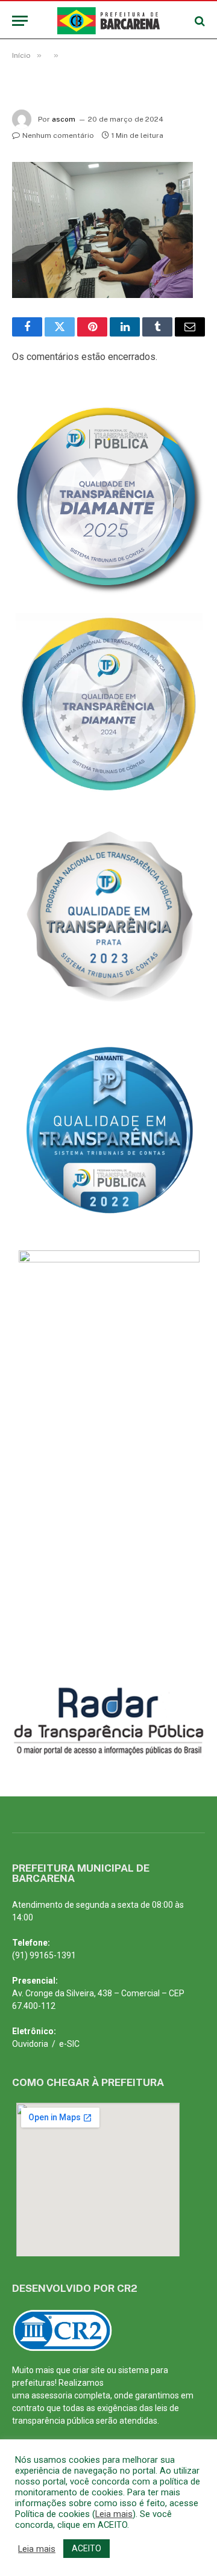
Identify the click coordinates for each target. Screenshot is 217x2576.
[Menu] (20, 21)
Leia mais (114, 2514)
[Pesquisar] (199, 21)
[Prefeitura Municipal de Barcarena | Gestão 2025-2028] (109, 21)
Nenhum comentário (58, 135)
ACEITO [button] (86, 2548)
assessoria (52, 2395)
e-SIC (69, 2044)
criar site (89, 2370)
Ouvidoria (30, 2044)
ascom (64, 119)
